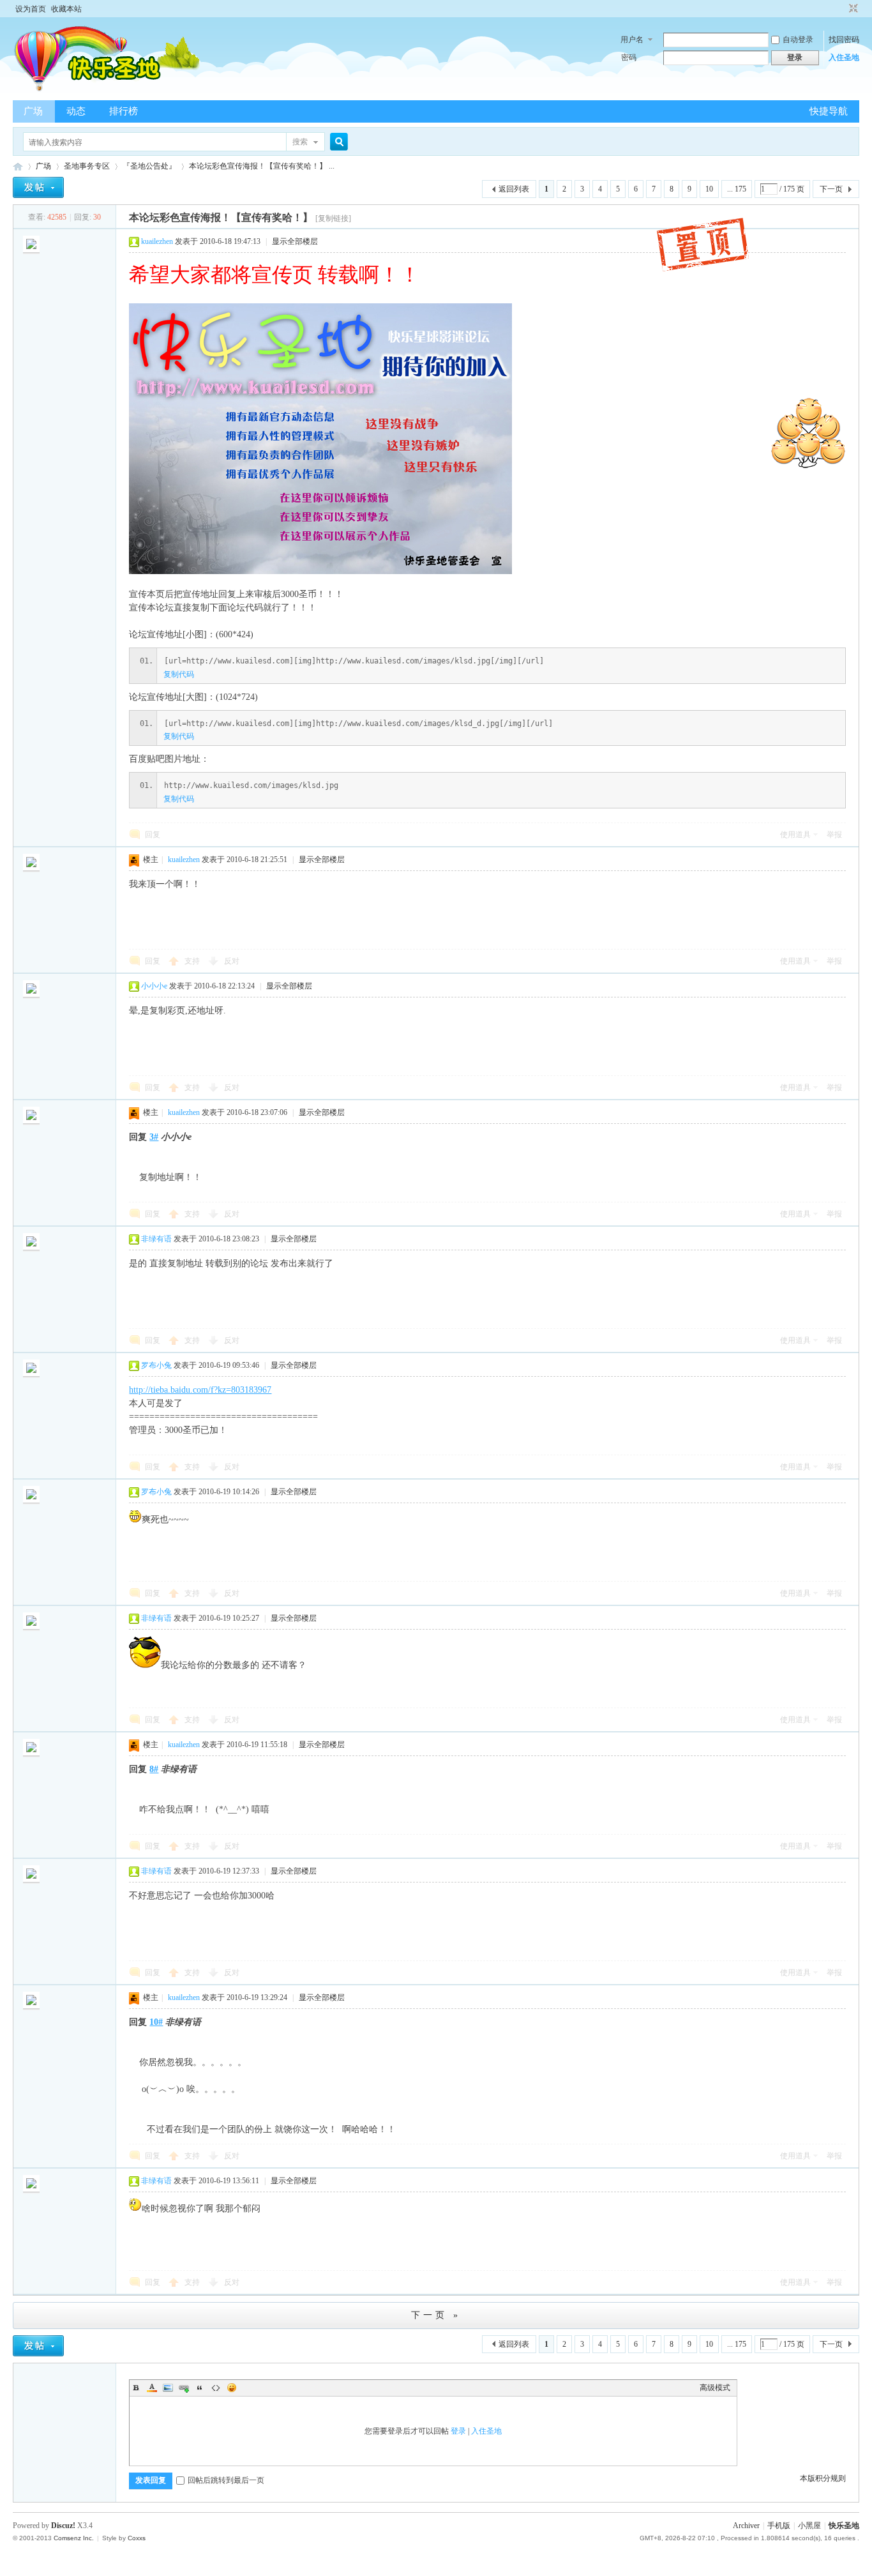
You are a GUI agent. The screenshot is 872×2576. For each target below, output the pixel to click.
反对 (232, 961)
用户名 (632, 40)
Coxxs (137, 2538)
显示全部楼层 (295, 241)
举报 (834, 835)
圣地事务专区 (87, 166)
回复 (153, 835)
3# (154, 1137)
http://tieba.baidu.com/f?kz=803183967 (200, 1390)
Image (168, 2388)
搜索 (300, 142)
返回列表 (514, 189)
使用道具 (795, 835)
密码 (629, 57)
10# (156, 2022)
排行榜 (124, 111)
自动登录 (798, 40)
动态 (76, 111)
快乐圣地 (844, 2526)
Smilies (232, 2388)
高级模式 (715, 2388)
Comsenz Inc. (74, 2538)
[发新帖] (38, 187)
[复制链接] (333, 218)
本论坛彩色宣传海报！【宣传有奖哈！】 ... (262, 166)
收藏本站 (66, 9)
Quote (200, 2388)
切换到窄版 (852, 9)
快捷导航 (829, 111)
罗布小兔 (156, 1365)
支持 (193, 961)
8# (154, 1769)
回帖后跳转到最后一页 (226, 2480)
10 (709, 189)
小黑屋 (809, 2526)
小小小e (154, 986)
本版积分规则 (823, 2478)
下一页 (831, 189)
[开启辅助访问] (841, 9)
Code (216, 2388)
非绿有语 (156, 1239)
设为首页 (31, 9)
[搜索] (337, 142)
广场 (33, 111)
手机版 (779, 2526)
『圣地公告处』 (149, 166)
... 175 (737, 189)
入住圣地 (844, 57)
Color (152, 2388)
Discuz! (63, 2526)
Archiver (746, 2526)
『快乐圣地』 (18, 166)
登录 (458, 2431)
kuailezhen (157, 241)
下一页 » (436, 2315)
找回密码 (844, 40)
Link (184, 2388)
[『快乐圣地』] (129, 93)
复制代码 (179, 674)
